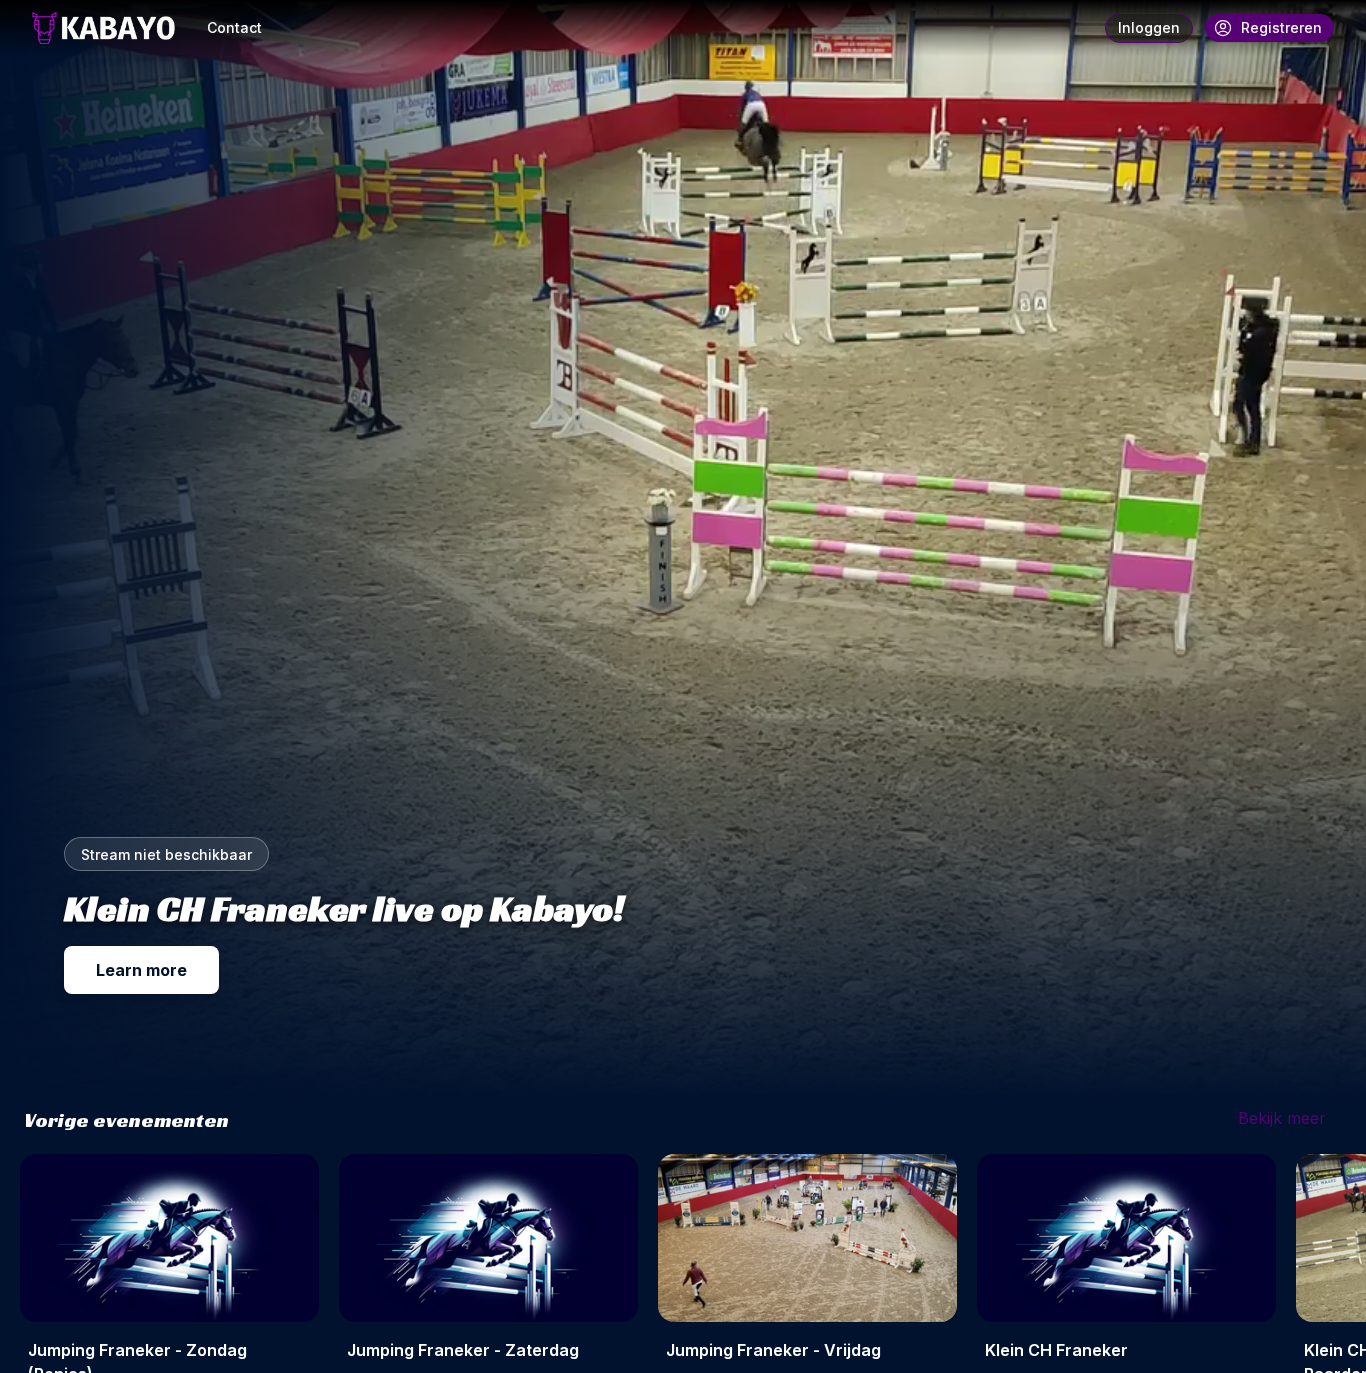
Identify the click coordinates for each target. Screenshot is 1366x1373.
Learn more (141, 970)
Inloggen (1149, 27)
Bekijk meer (1282, 1118)
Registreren (1281, 27)
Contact (234, 27)
